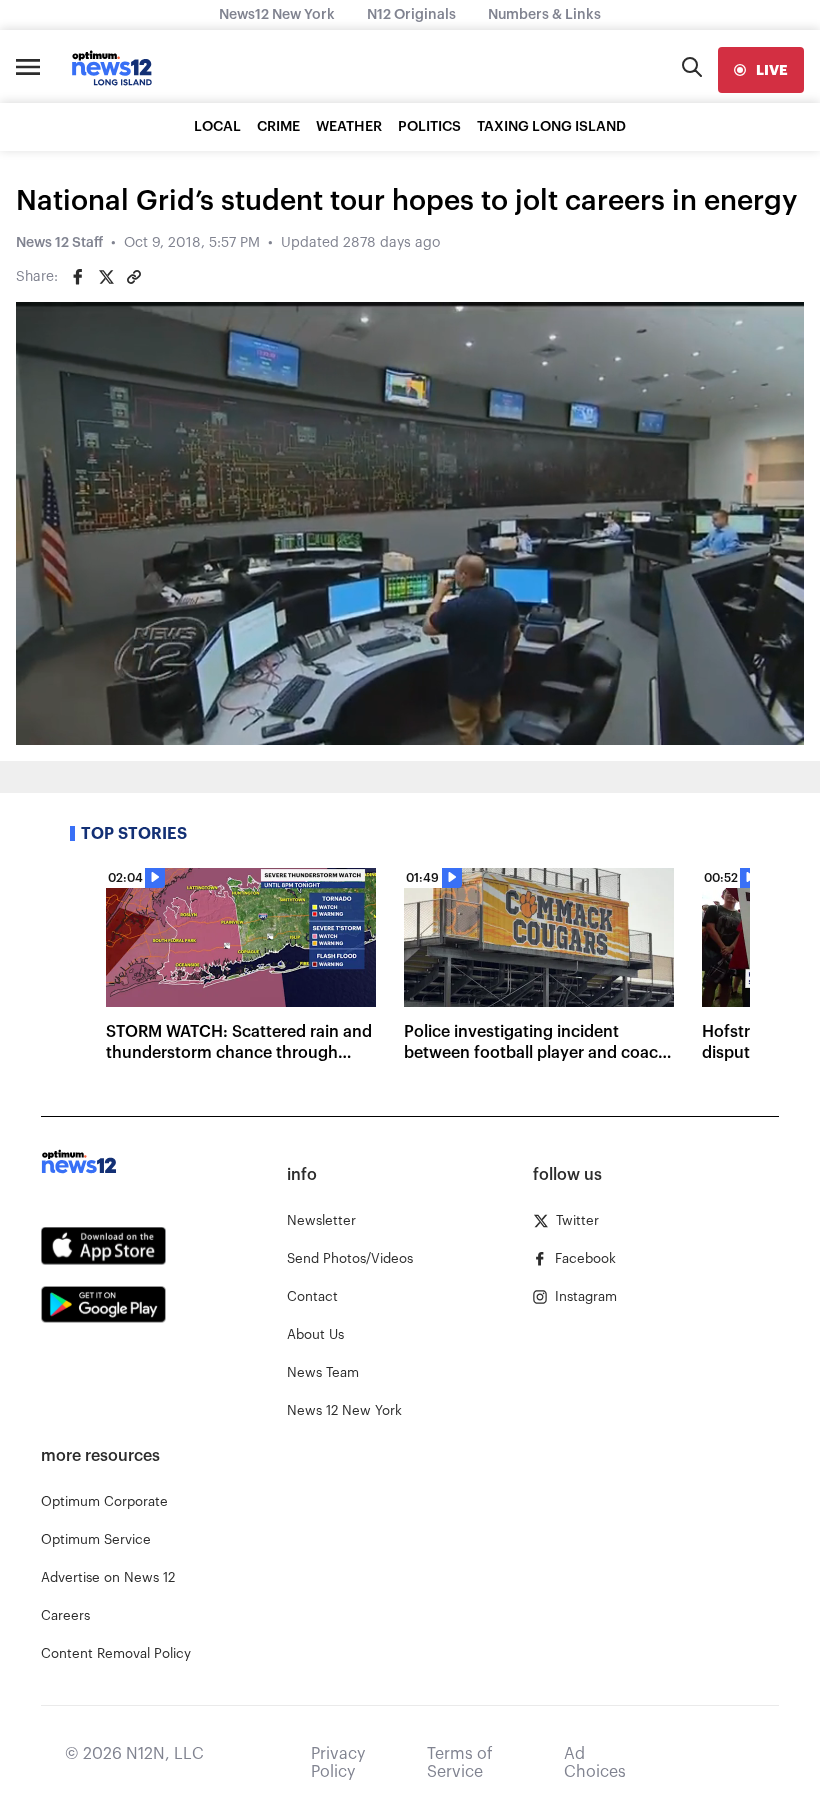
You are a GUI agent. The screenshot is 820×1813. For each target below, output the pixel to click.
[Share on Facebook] (78, 277)
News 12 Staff (59, 243)
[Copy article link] (134, 277)
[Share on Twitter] (106, 277)
